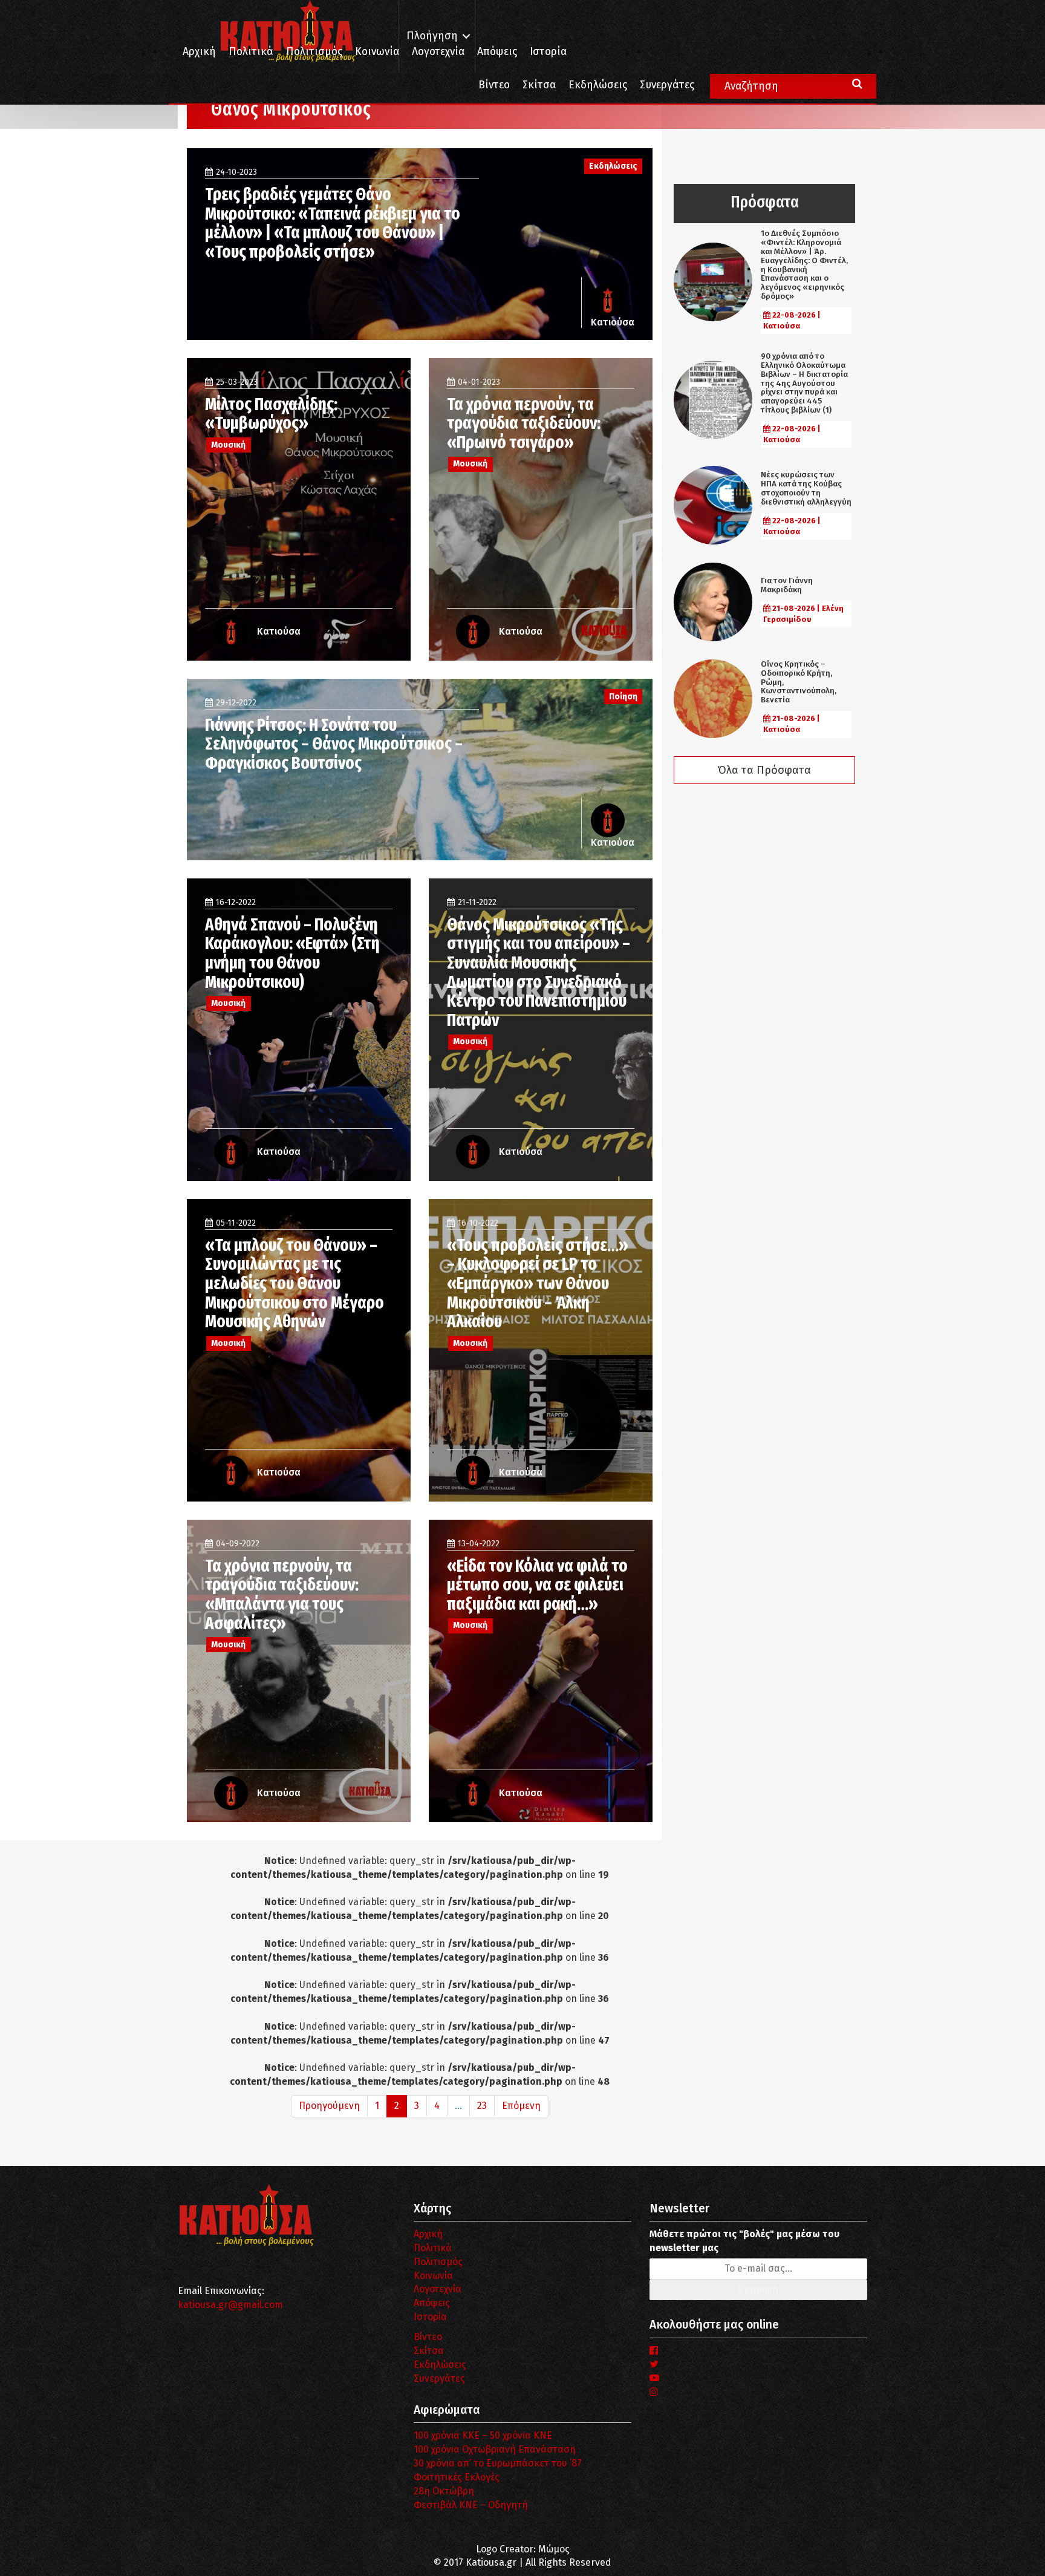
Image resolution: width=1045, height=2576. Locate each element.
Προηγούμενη (329, 2106)
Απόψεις (497, 52)
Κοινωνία (377, 52)
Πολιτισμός (314, 52)
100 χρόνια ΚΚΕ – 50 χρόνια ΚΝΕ (483, 2435)
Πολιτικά (251, 52)
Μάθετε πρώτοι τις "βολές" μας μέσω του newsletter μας (744, 2241)
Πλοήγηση (432, 36)
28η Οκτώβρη (444, 2491)
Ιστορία (548, 52)
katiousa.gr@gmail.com (230, 2305)
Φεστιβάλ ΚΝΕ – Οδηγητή (471, 2505)
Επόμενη (521, 2106)
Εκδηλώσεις (598, 85)
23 (482, 2106)
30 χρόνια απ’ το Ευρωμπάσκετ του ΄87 (498, 2463)
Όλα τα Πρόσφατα (764, 770)
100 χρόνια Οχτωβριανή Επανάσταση (495, 2449)
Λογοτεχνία (438, 2289)
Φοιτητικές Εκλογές (457, 2477)
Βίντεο (494, 85)
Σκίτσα (539, 85)
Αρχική (199, 52)
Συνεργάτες (667, 85)
